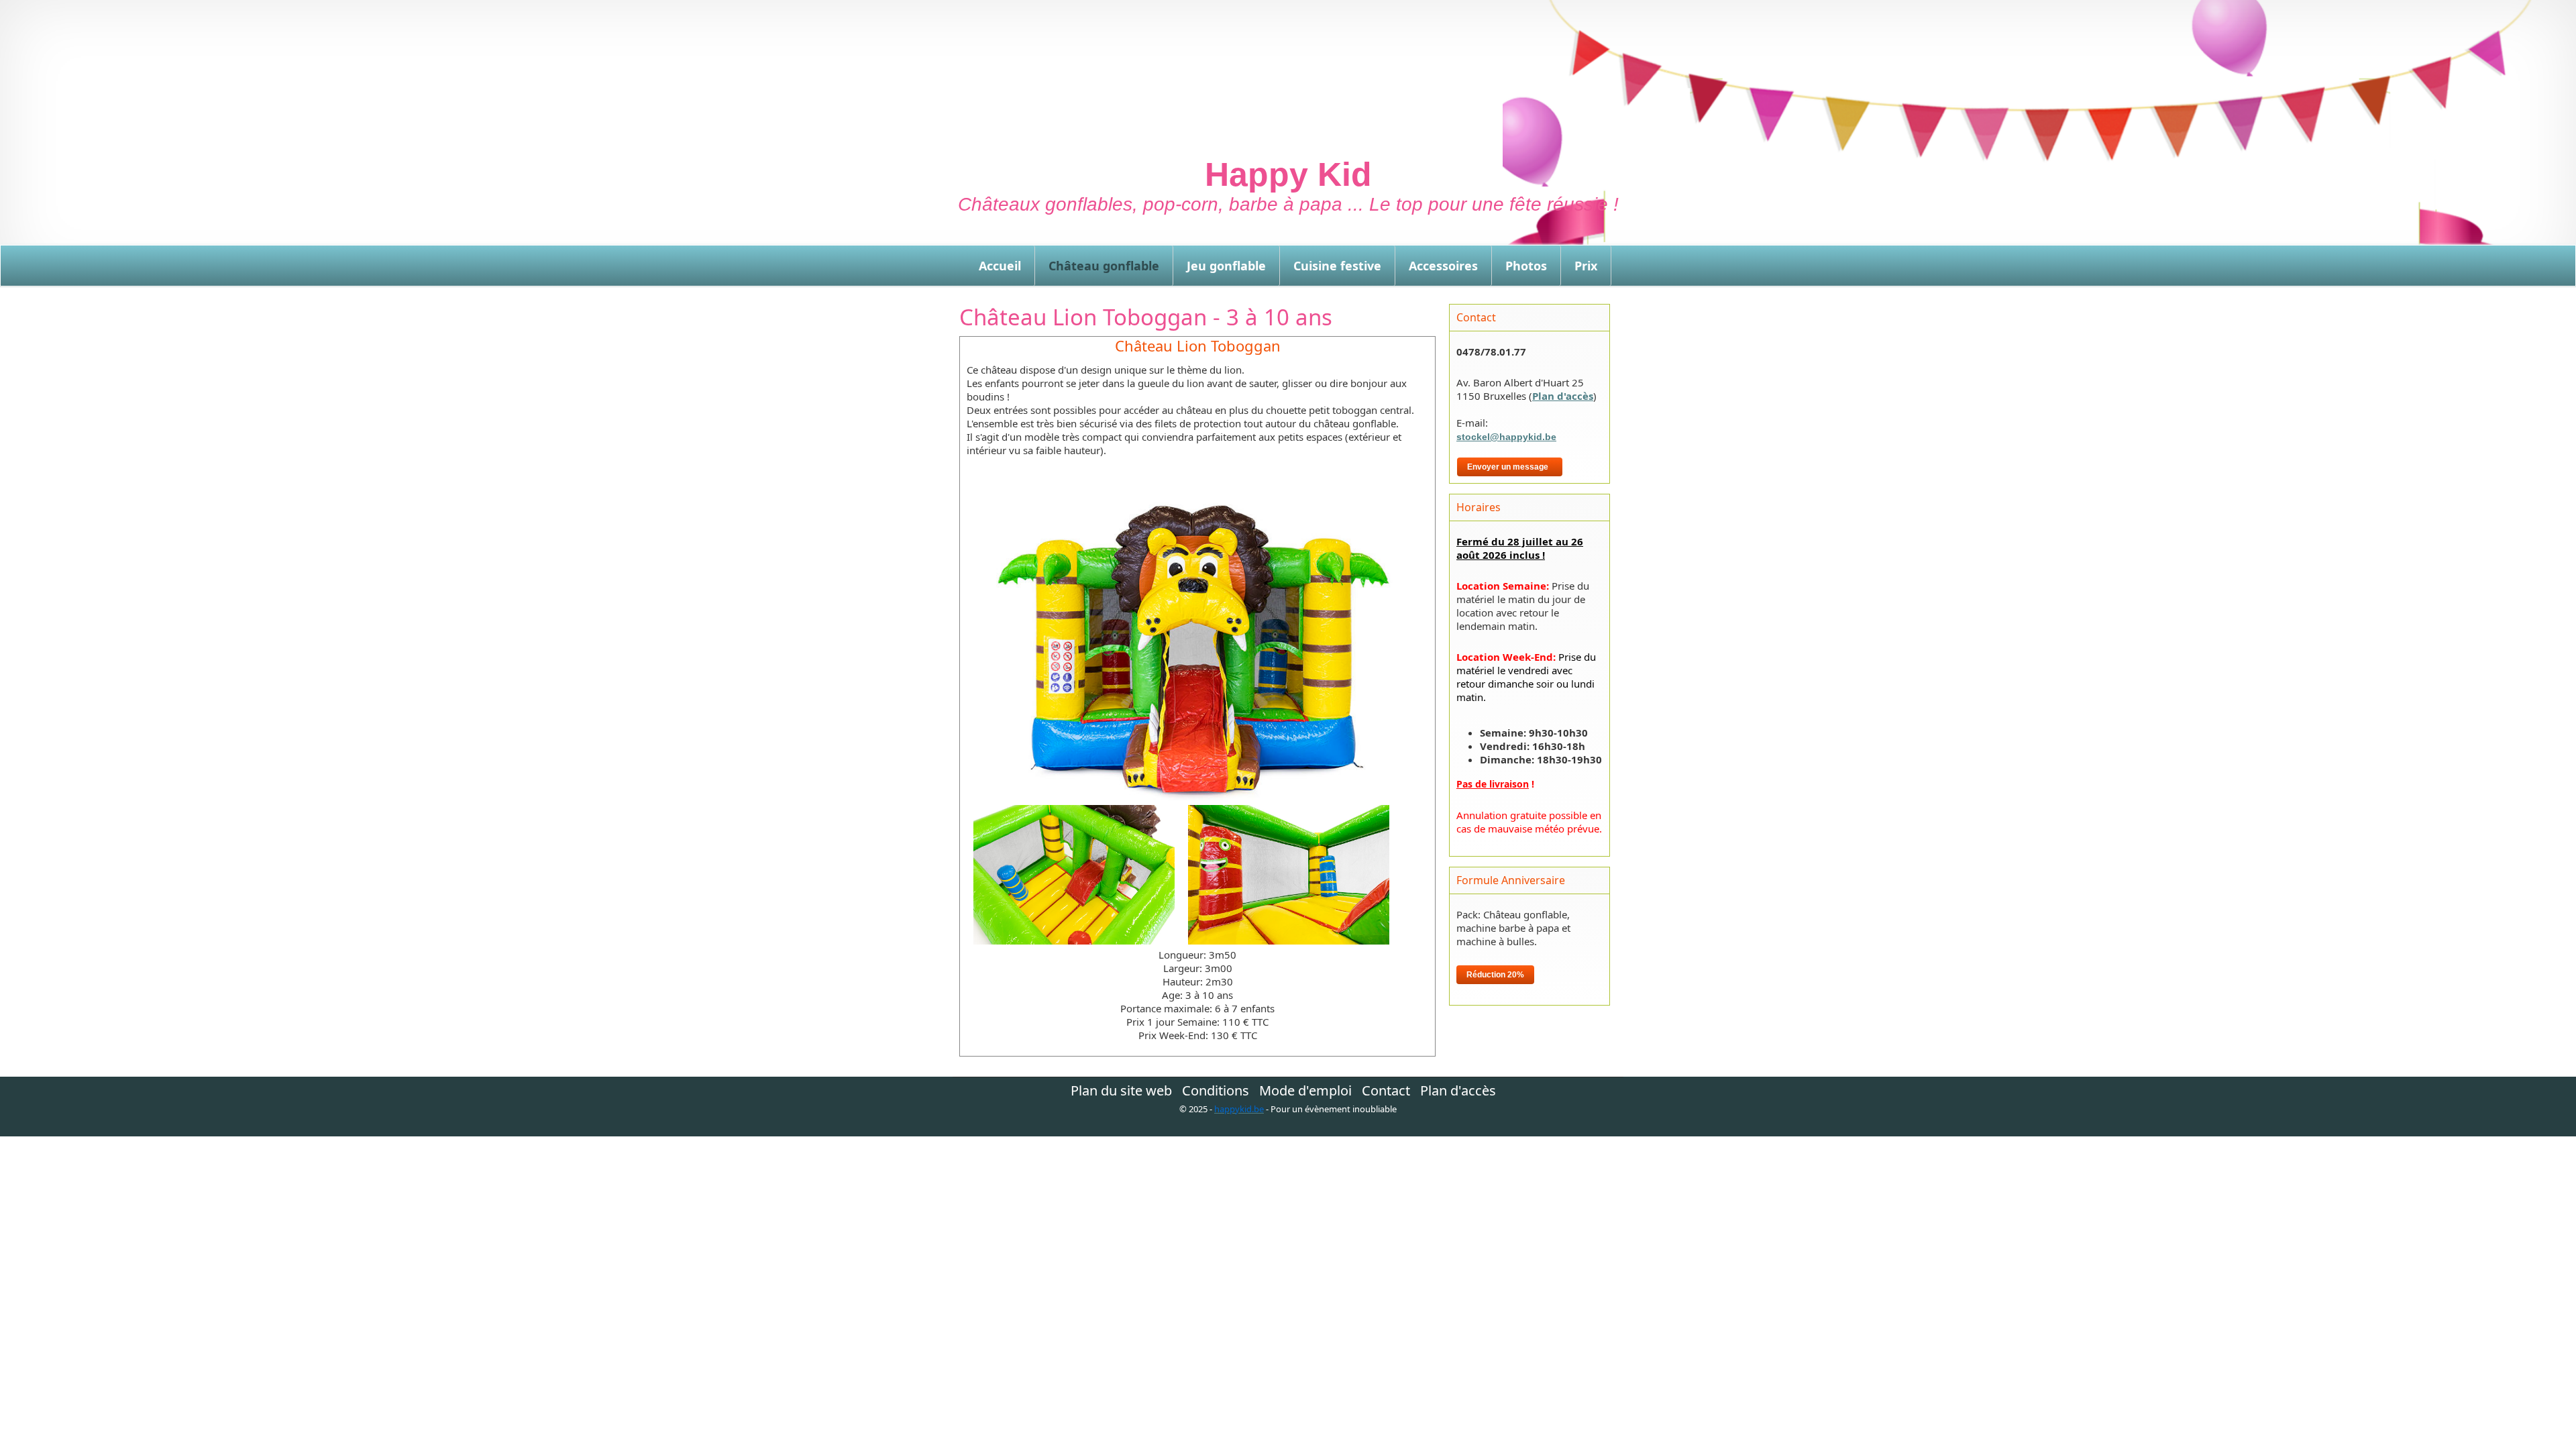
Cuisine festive (1337, 266)
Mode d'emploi (1305, 1091)
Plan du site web (1121, 1091)
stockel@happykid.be (1506, 437)
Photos (1526, 266)
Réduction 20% (1495, 975)
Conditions (1216, 1091)
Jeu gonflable (1226, 266)
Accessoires (1443, 266)
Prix (1586, 266)
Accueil (1000, 266)
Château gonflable (1104, 266)
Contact (1386, 1091)
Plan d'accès (1563, 396)
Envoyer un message (1510, 467)
